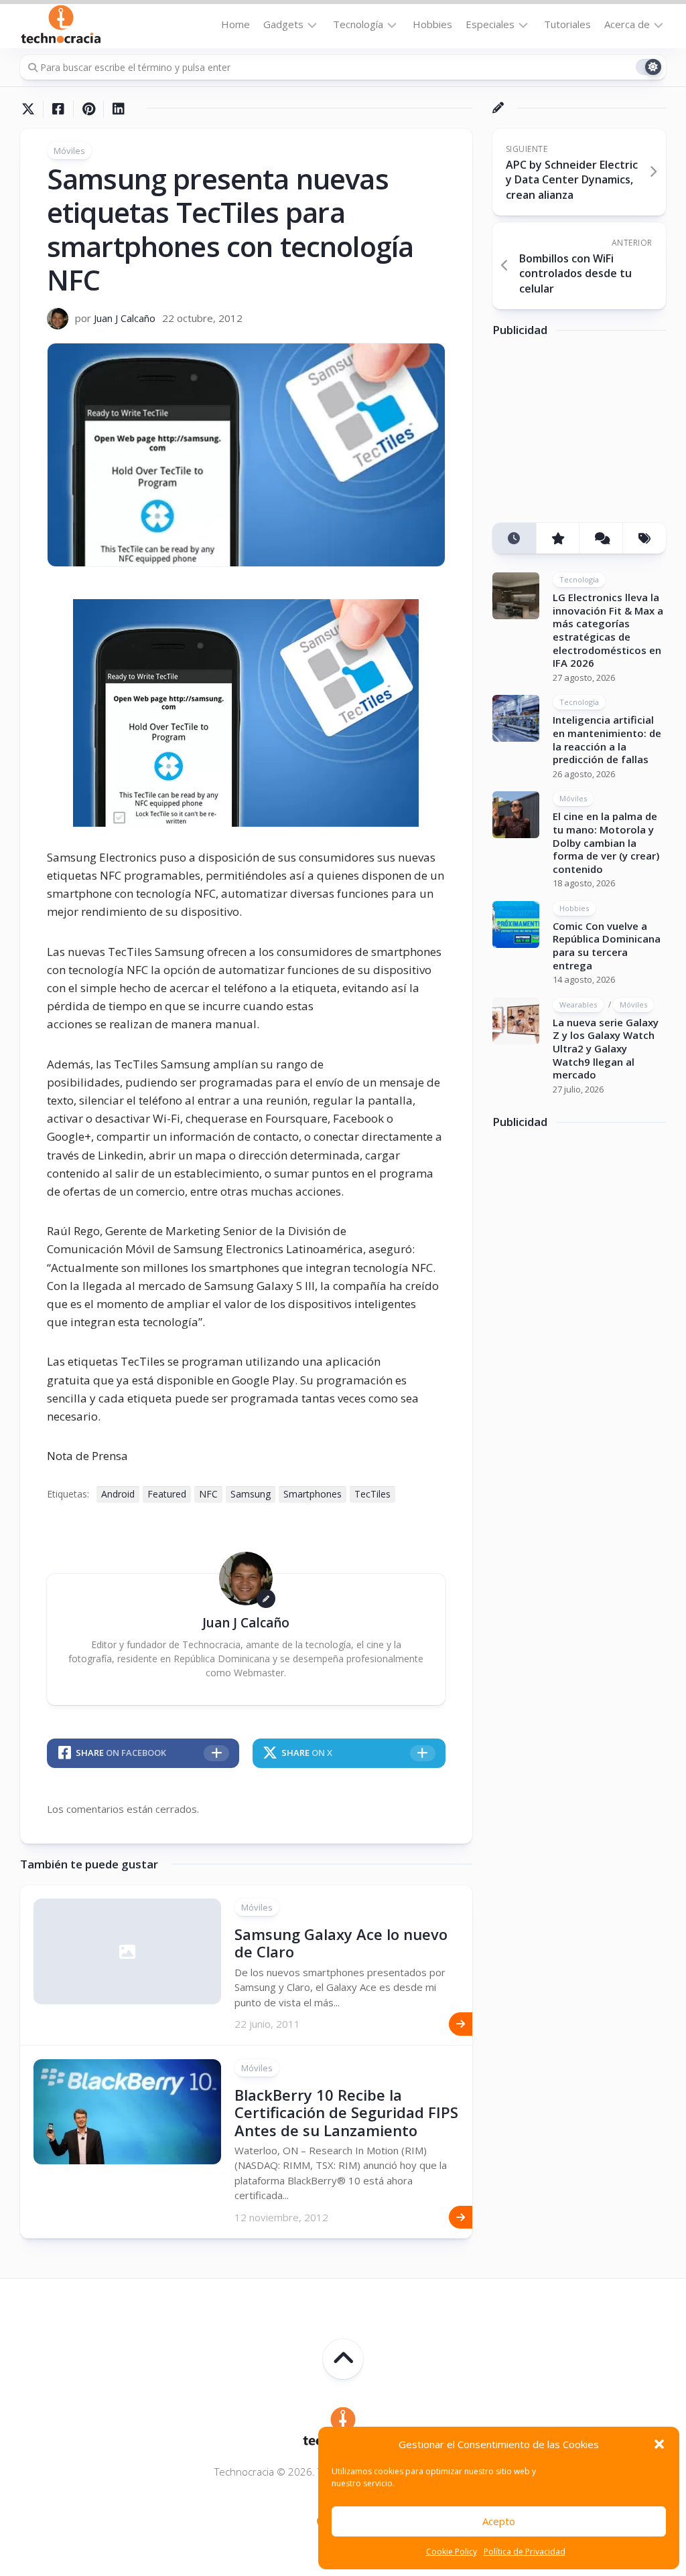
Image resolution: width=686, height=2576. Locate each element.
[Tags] (644, 539)
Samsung (251, 1494)
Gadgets (283, 24)
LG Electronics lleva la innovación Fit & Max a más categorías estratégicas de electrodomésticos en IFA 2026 (608, 630)
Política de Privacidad (525, 2552)
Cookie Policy (452, 2552)
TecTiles (372, 1494)
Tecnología (358, 24)
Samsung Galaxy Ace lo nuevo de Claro (341, 1943)
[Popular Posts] (558, 539)
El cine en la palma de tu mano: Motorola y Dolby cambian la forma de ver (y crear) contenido (606, 842)
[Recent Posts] (514, 539)
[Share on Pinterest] (88, 109)
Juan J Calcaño (125, 318)
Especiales (490, 24)
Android (118, 1494)
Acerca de (627, 24)
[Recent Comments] (601, 539)
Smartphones (313, 1494)
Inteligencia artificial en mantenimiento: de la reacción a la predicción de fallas (607, 739)
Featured (167, 1494)
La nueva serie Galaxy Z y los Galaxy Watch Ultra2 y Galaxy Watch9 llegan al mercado (606, 1048)
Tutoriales (567, 24)
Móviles (69, 151)
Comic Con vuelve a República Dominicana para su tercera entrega (607, 946)
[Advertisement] (589, 434)
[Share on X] (31, 109)
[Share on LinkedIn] (118, 109)
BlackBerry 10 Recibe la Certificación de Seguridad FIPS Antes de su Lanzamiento (346, 2112)
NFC (208, 1494)
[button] (659, 2444)
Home (235, 24)
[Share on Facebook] (58, 109)
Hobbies (432, 24)
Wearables (578, 1004)
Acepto (499, 2521)
